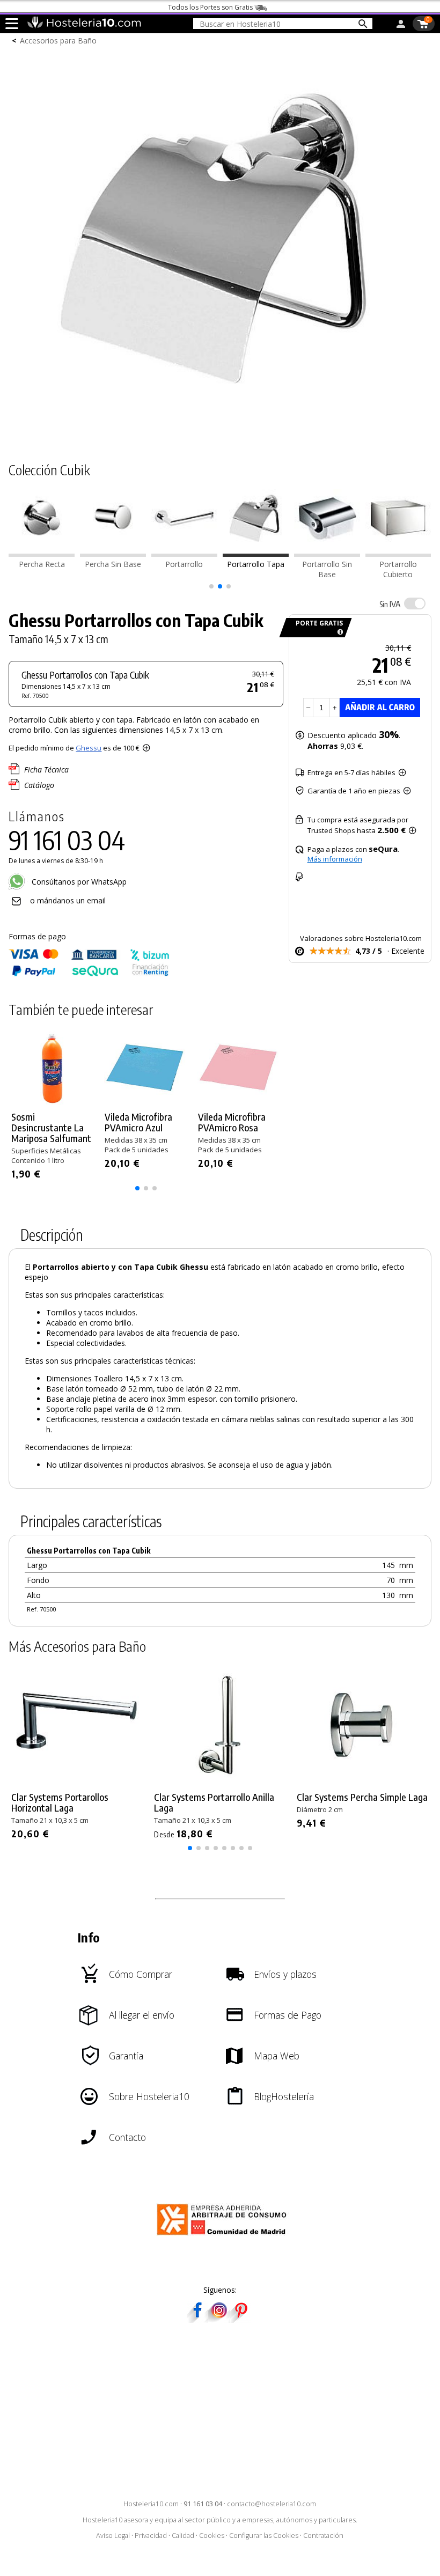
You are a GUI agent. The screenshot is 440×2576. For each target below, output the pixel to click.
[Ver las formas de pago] (89, 974)
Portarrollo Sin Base (327, 569)
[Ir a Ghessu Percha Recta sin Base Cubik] (113, 554)
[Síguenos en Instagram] (219, 2319)
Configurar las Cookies (264, 2535)
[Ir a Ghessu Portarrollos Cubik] (184, 554)
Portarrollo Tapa (256, 564)
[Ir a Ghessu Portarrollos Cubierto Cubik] (398, 554)
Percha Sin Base (113, 564)
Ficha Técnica (46, 770)
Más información (335, 859)
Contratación (323, 2535)
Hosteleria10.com (151, 2504)
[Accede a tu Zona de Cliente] (401, 26)
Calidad (183, 2535)
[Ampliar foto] (220, 429)
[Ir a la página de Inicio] (84, 26)
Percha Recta (42, 564)
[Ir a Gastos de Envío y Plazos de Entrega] (338, 632)
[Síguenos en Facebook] (197, 2319)
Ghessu (89, 748)
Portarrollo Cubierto (398, 569)
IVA (390, 604)
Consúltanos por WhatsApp (78, 882)
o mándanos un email (68, 900)
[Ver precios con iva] (415, 603)
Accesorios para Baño (58, 41)
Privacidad (151, 2535)
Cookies (212, 2535)
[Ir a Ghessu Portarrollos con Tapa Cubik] (256, 554)
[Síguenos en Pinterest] (240, 2319)
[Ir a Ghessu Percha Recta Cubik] (42, 554)
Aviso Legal (113, 2535)
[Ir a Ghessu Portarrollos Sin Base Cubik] (327, 554)
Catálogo (39, 785)
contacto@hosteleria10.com (272, 2504)
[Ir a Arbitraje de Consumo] (224, 2237)
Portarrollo (184, 564)
